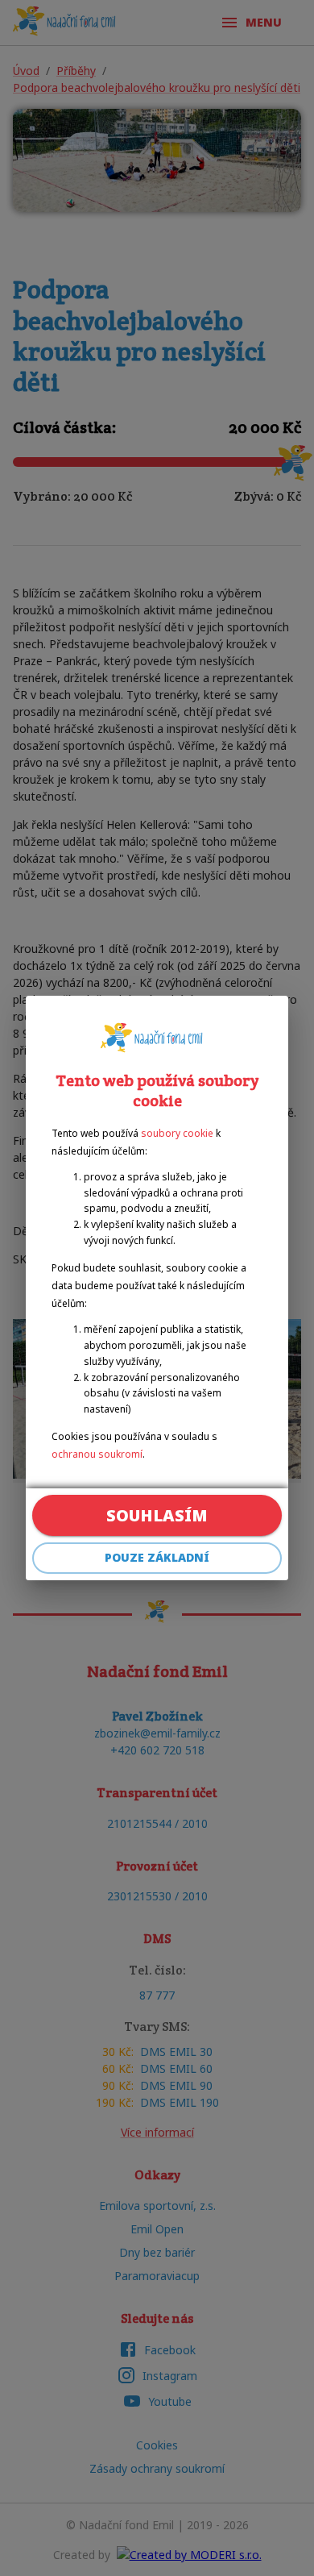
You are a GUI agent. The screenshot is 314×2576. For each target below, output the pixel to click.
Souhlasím (157, 1515)
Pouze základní (157, 1557)
